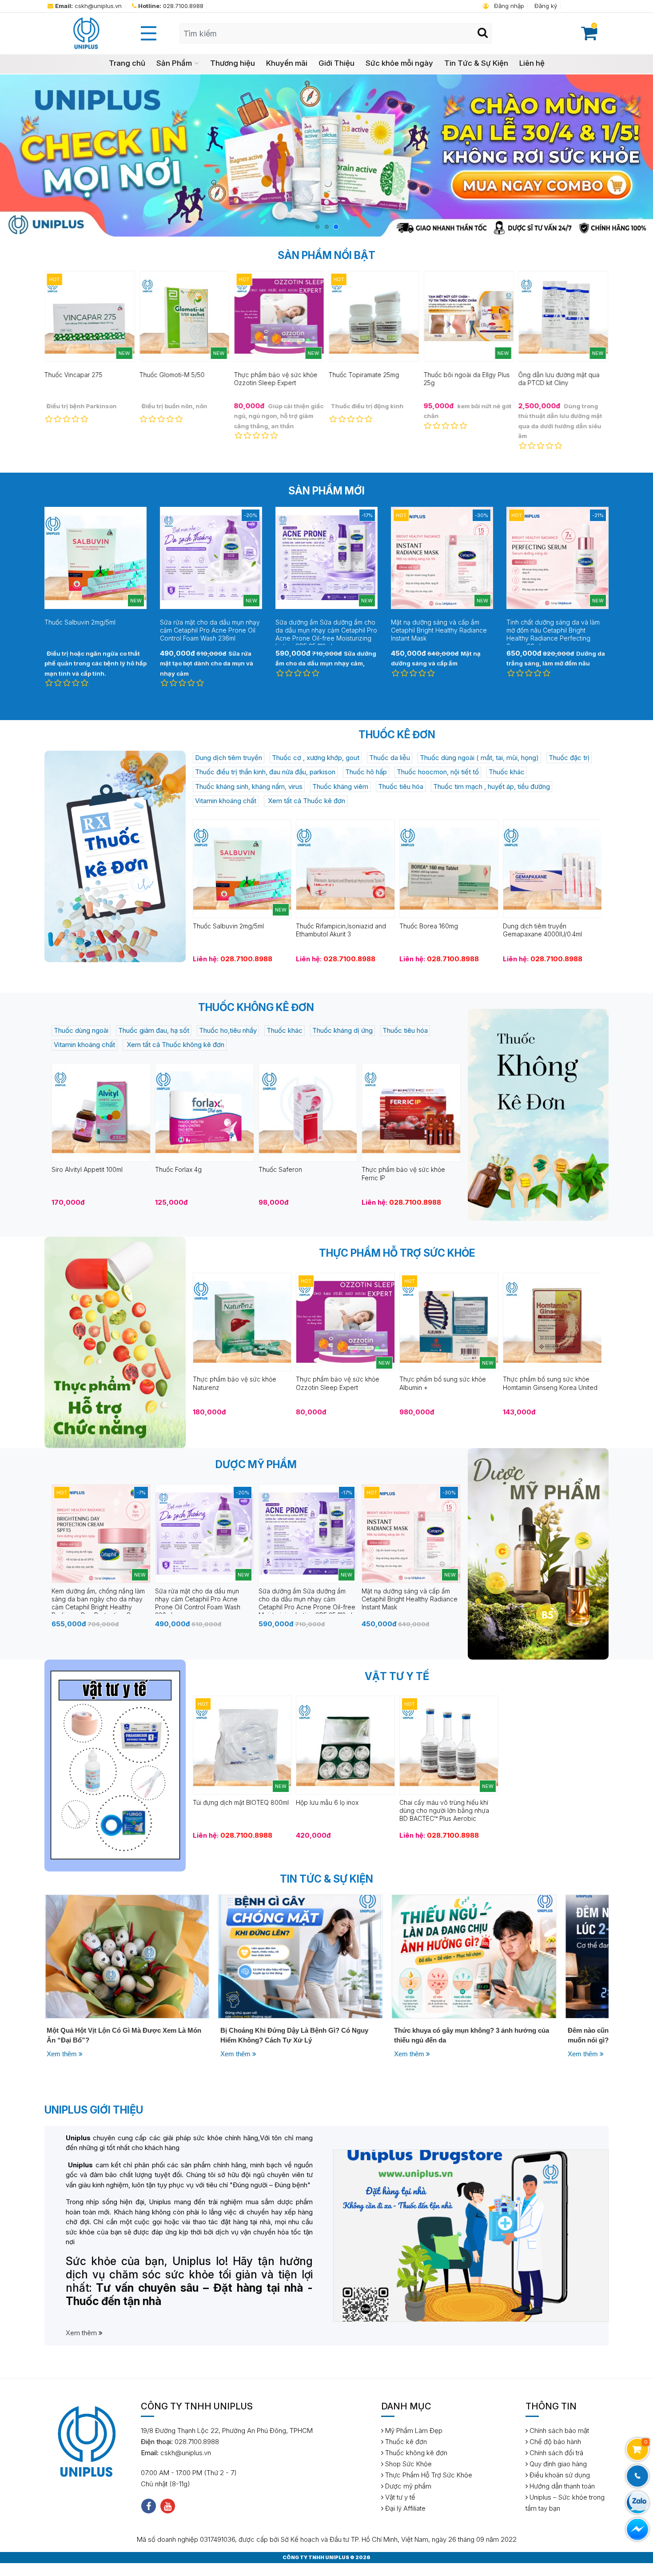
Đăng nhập (508, 6)
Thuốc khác (507, 772)
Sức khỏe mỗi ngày (399, 63)
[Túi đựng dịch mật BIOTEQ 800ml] (242, 1745)
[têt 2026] (326, 155)
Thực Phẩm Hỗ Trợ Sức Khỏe (428, 2475)
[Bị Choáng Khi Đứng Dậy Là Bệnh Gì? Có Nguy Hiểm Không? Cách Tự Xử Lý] (127, 1956)
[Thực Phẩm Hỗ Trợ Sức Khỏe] (115, 1342)
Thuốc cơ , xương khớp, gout (316, 758)
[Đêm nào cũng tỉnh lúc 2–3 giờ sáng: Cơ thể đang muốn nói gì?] (474, 1956)
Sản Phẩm (174, 63)
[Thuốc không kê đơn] (538, 1115)
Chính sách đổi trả (555, 2453)
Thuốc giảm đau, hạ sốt (154, 1030)
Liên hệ (532, 63)
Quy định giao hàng (557, 2464)
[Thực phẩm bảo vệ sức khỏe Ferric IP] (411, 1112)
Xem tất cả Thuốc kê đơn (306, 801)
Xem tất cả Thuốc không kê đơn (175, 1045)
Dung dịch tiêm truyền (229, 758)
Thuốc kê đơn (405, 2442)
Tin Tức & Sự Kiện (476, 63)
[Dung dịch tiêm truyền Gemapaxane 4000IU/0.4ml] (552, 868)
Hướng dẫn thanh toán (561, 2486)
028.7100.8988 (171, 6)
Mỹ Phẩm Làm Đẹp (413, 2431)
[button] (317, 227)
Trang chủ (127, 63)
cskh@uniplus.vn (88, 6)
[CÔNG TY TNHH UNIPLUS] (86, 33)
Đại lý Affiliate (404, 2508)
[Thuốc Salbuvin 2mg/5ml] (242, 868)
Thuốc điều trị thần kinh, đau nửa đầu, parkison (265, 772)
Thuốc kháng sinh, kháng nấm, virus (249, 786)
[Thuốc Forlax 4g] (205, 1112)
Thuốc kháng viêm (340, 786)
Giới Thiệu (336, 63)
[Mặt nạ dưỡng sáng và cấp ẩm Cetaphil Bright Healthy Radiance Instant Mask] (411, 1533)
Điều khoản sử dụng (559, 2475)
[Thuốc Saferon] (308, 1112)
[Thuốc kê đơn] (115, 856)
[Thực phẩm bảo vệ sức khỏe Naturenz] (242, 1321)
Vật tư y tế (399, 2497)
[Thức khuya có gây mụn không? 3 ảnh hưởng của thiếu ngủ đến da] (301, 1956)
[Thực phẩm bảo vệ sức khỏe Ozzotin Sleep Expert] (345, 1321)
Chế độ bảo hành (554, 2442)
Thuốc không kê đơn (415, 2453)
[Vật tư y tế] (115, 1765)
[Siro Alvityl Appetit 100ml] (101, 1112)
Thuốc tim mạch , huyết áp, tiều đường (492, 786)
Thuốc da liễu (390, 758)
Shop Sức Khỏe (408, 2464)
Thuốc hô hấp (366, 772)
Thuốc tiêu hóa (401, 786)
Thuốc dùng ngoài (81, 1030)
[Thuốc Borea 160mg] (449, 868)
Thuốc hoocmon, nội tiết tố (438, 772)
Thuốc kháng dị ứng (342, 1030)
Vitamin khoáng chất (226, 801)
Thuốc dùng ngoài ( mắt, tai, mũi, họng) (479, 758)
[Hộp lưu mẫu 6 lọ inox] (345, 1745)
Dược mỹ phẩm (407, 2486)
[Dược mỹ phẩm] (538, 1554)
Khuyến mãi (287, 63)
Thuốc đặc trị (569, 758)
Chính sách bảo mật (558, 2431)
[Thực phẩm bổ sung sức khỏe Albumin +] (449, 1321)
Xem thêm (63, 2054)
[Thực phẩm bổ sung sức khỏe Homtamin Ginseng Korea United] (552, 1321)
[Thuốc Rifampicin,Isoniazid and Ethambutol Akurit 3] (345, 868)
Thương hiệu (233, 63)
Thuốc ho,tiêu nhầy (228, 1030)
